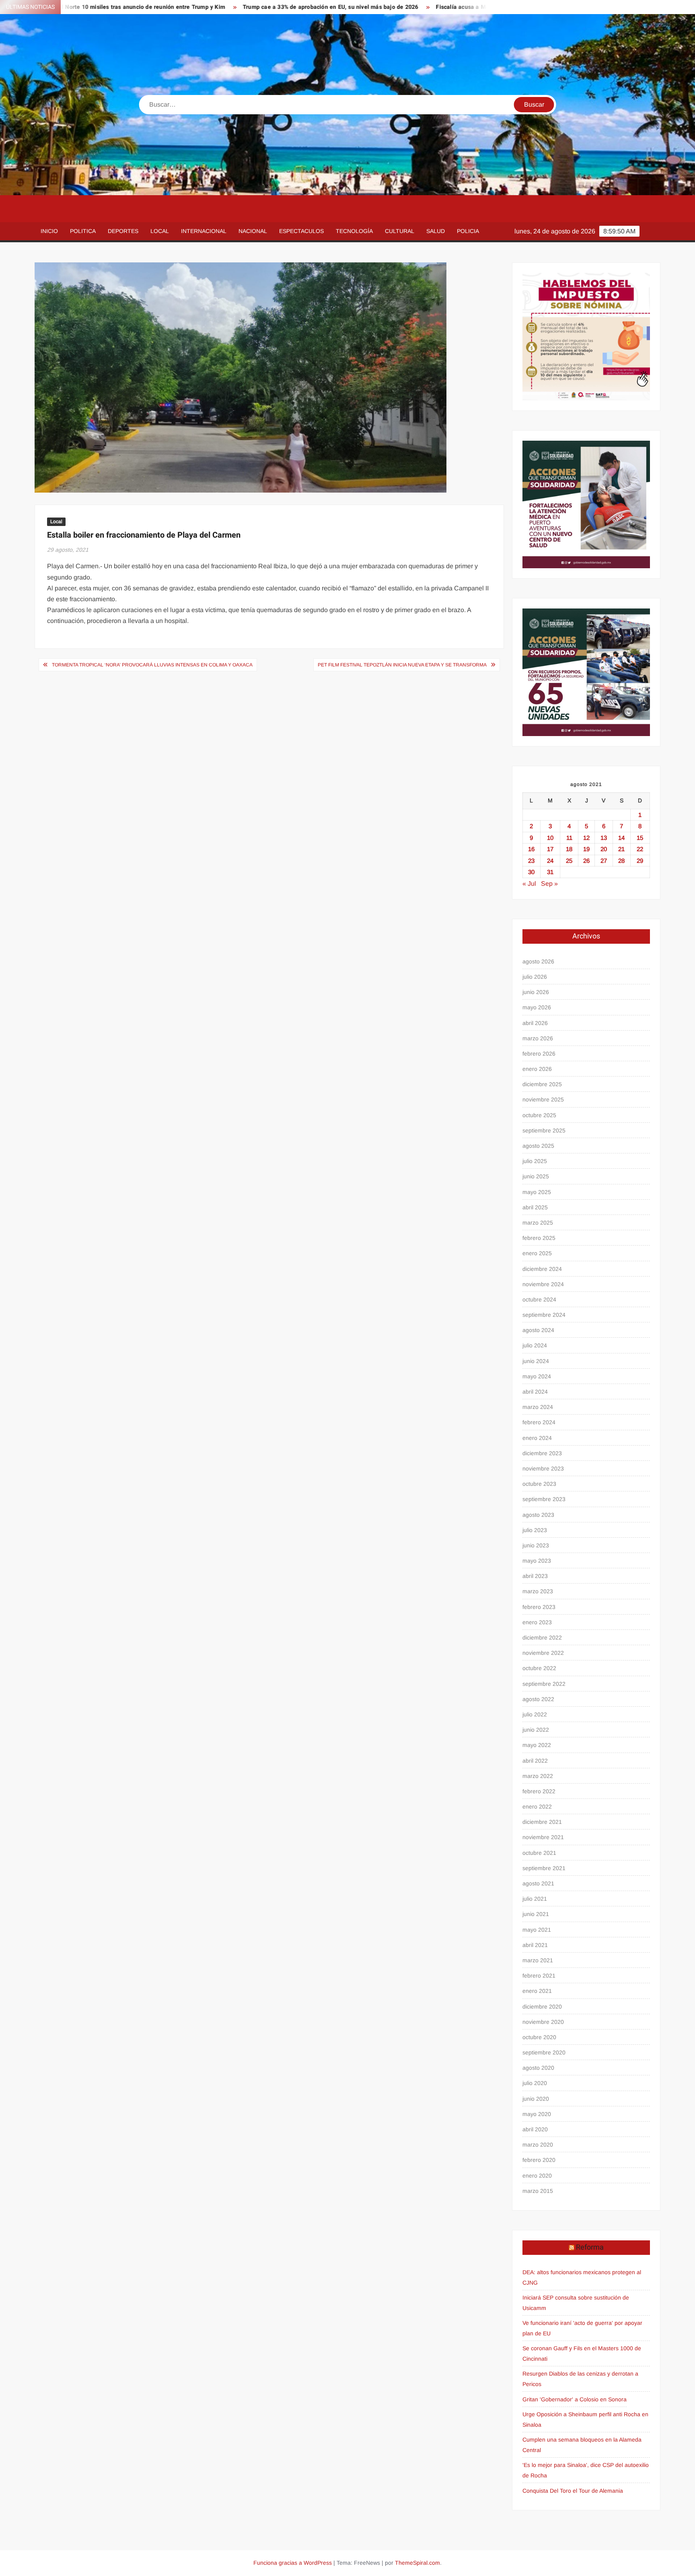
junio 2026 (536, 992)
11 (569, 838)
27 (604, 861)
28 (621, 861)
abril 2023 (535, 1576)
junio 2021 (536, 1914)
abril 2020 (535, 2129)
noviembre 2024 (543, 1284)
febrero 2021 (539, 1976)
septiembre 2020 (544, 2052)
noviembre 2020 (543, 2022)
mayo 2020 (537, 2114)
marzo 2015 (538, 2191)
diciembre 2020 (542, 2007)
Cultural (400, 231)
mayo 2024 (537, 1376)
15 (640, 838)
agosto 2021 (538, 1883)
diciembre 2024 (542, 1269)
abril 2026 (535, 1023)
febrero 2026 (539, 1054)
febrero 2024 (539, 1422)
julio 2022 (535, 1714)
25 (569, 861)
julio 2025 (535, 1161)
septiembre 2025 (544, 1130)
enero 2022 (537, 1807)
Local (160, 231)
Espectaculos (301, 231)
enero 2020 (537, 2176)
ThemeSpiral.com (417, 2563)
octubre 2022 (539, 1668)
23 (531, 861)
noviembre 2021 (543, 1837)
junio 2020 (536, 2099)
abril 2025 (535, 1207)
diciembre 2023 (542, 1453)
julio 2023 (535, 1530)
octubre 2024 (539, 1299)
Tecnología (354, 231)
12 (586, 838)
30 (531, 872)
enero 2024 (537, 1438)
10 (550, 838)
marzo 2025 (538, 1223)
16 (531, 849)
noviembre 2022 (543, 1653)
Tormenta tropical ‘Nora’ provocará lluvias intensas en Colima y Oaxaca (152, 665)
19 (586, 849)
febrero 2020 (539, 2160)
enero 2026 (537, 1069)
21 (621, 849)
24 (550, 861)
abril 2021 (535, 1945)
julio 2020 (535, 2083)
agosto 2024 (538, 1330)
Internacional (204, 231)
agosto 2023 (538, 1515)
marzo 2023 (538, 1591)
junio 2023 (536, 1545)
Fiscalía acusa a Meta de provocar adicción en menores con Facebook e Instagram (459, 7)
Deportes (123, 231)
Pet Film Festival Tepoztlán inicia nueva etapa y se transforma (402, 665)
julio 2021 (535, 1899)
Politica (83, 231)
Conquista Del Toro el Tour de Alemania (573, 2491)
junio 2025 (536, 1176)
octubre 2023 (539, 1484)
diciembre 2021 (542, 1822)
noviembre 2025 (543, 1099)
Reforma (590, 2247)
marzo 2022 (538, 1776)
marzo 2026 (538, 1038)
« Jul (529, 884)
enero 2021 (537, 1991)
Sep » (549, 884)
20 (604, 849)
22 (640, 849)
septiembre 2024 (544, 1315)
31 (550, 872)
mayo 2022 (537, 1745)
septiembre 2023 (544, 1499)
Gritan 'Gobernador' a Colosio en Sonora (575, 2399)
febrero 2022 (539, 1791)
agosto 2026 (538, 961)
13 (604, 838)
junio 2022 (536, 1730)
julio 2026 (535, 977)
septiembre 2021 (544, 1868)
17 (550, 849)
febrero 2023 (539, 1607)
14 (621, 838)
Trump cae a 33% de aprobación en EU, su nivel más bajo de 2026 (243, 7)
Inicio (49, 231)
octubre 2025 (539, 1115)
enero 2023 (537, 1622)
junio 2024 (536, 1361)
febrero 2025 (539, 1238)
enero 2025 (537, 1253)
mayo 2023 (537, 1561)
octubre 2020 (539, 2037)
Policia (468, 231)
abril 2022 (535, 1761)
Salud (436, 231)
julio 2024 (535, 1345)
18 (569, 849)
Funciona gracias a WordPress (293, 2563)
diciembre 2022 (542, 1638)
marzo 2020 (538, 2145)
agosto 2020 (538, 2068)
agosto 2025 (538, 1146)
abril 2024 (535, 1392)
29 (640, 861)
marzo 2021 (538, 1960)
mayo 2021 (537, 1930)
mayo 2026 (537, 1007)
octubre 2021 (539, 1853)
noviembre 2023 (543, 1468)
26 (586, 861)
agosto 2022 (538, 1699)
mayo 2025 (537, 1192)
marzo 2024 (538, 1407)
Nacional (253, 231)
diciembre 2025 (542, 1084)
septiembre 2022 (544, 1684)
